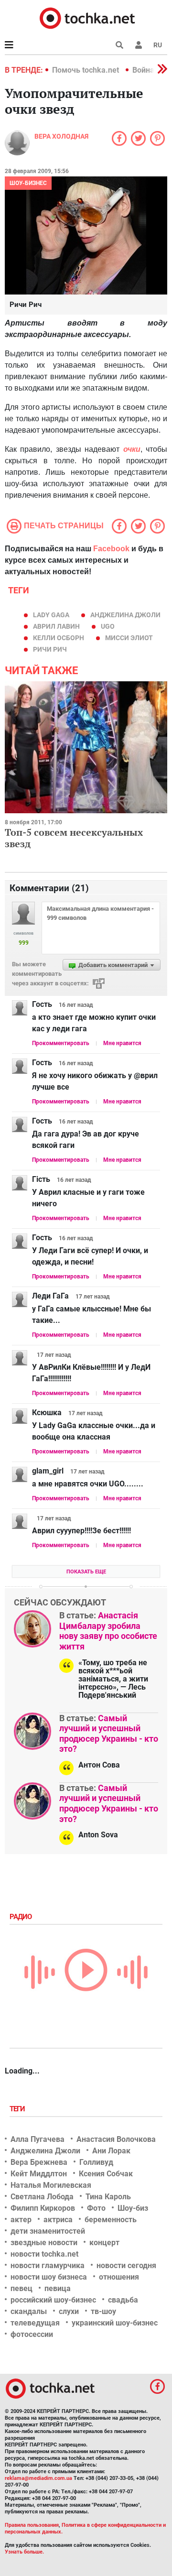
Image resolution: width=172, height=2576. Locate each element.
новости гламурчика (48, 2265)
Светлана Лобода (42, 2197)
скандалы (29, 2311)
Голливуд (96, 2162)
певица (58, 2288)
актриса (58, 2220)
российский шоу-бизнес (53, 2300)
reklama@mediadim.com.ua (38, 2478)
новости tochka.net (44, 2254)
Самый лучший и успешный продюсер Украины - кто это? (109, 1734)
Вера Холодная (61, 136)
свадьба (123, 2300)
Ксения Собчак (106, 2174)
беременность (111, 2220)
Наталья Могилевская (51, 2185)
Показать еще (86, 1572)
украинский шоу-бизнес (115, 2323)
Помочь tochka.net (86, 70)
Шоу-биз (133, 2208)
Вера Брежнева (39, 2162)
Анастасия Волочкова (116, 2139)
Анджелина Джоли (125, 615)
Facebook (111, 549)
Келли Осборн (59, 638)
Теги (18, 2109)
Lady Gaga (51, 615)
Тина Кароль (108, 2197)
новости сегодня (126, 2265)
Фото (96, 2208)
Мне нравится (122, 1043)
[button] (139, 45)
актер (21, 2220)
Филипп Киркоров (43, 2208)
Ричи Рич (50, 649)
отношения (119, 2277)
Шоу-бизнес (28, 183)
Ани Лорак (111, 2151)
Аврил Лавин (56, 626)
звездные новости (44, 2243)
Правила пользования (32, 2525)
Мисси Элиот (129, 638)
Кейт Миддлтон (39, 2174)
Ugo (108, 626)
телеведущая (35, 2323)
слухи (69, 2311)
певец (21, 2288)
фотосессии (32, 2334)
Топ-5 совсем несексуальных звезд (74, 838)
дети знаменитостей (48, 2231)
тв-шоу (103, 2311)
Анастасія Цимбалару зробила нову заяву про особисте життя (108, 1631)
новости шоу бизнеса (49, 2277)
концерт (104, 2243)
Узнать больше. (24, 2552)
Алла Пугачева (38, 2139)
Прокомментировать (61, 1043)
